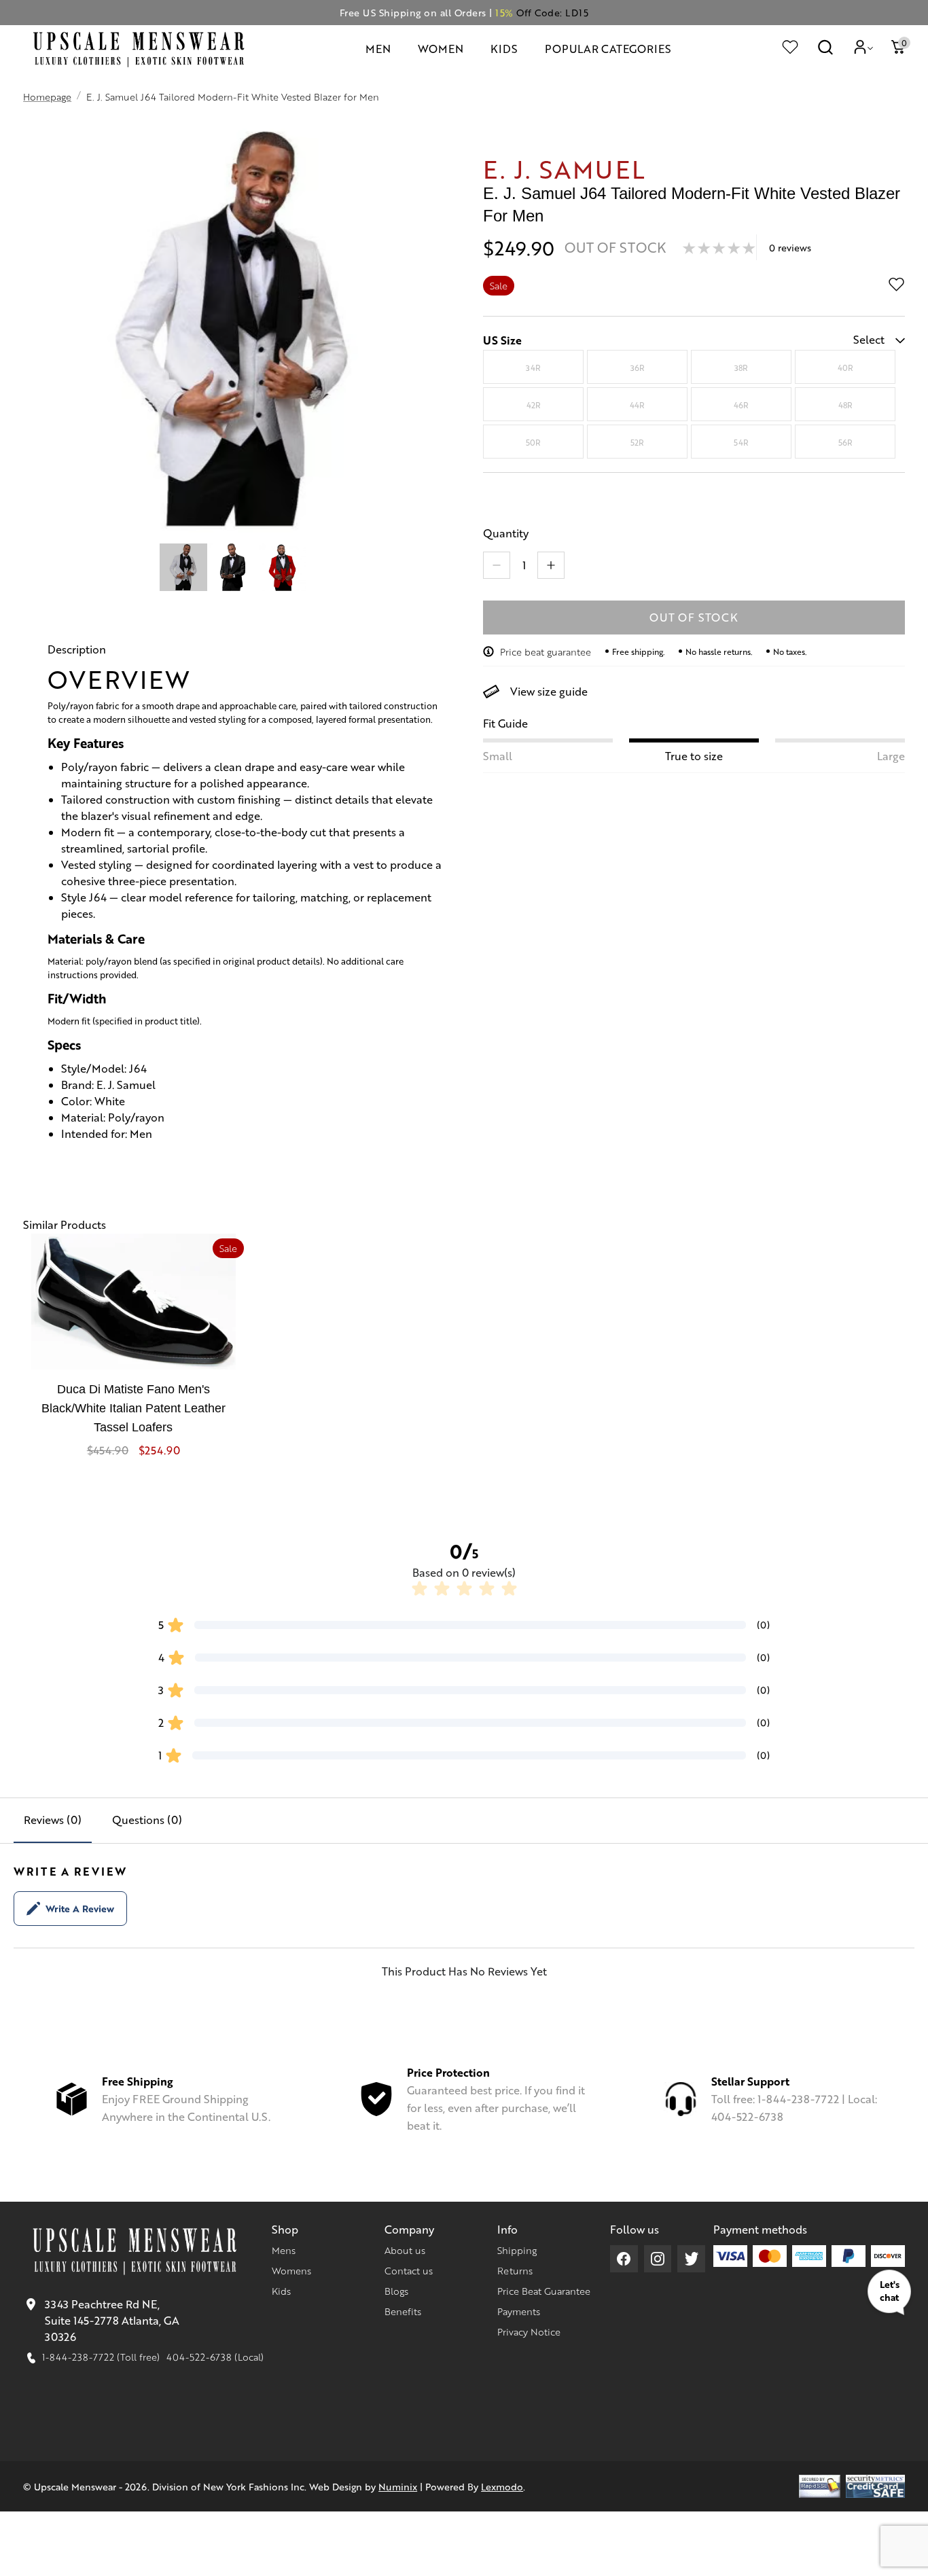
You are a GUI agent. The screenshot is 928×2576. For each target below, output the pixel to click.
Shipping (517, 2250)
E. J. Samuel (565, 168)
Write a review (80, 1908)
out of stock (694, 617)
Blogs (396, 2291)
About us (405, 2250)
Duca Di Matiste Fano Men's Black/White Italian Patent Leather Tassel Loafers (133, 1408)
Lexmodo (502, 2486)
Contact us (409, 2270)
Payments (519, 2311)
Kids (281, 2291)
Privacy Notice (529, 2331)
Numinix (398, 2486)
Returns (515, 2270)
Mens (284, 2250)
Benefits (403, 2311)
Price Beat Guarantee (544, 2291)
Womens (291, 2270)
